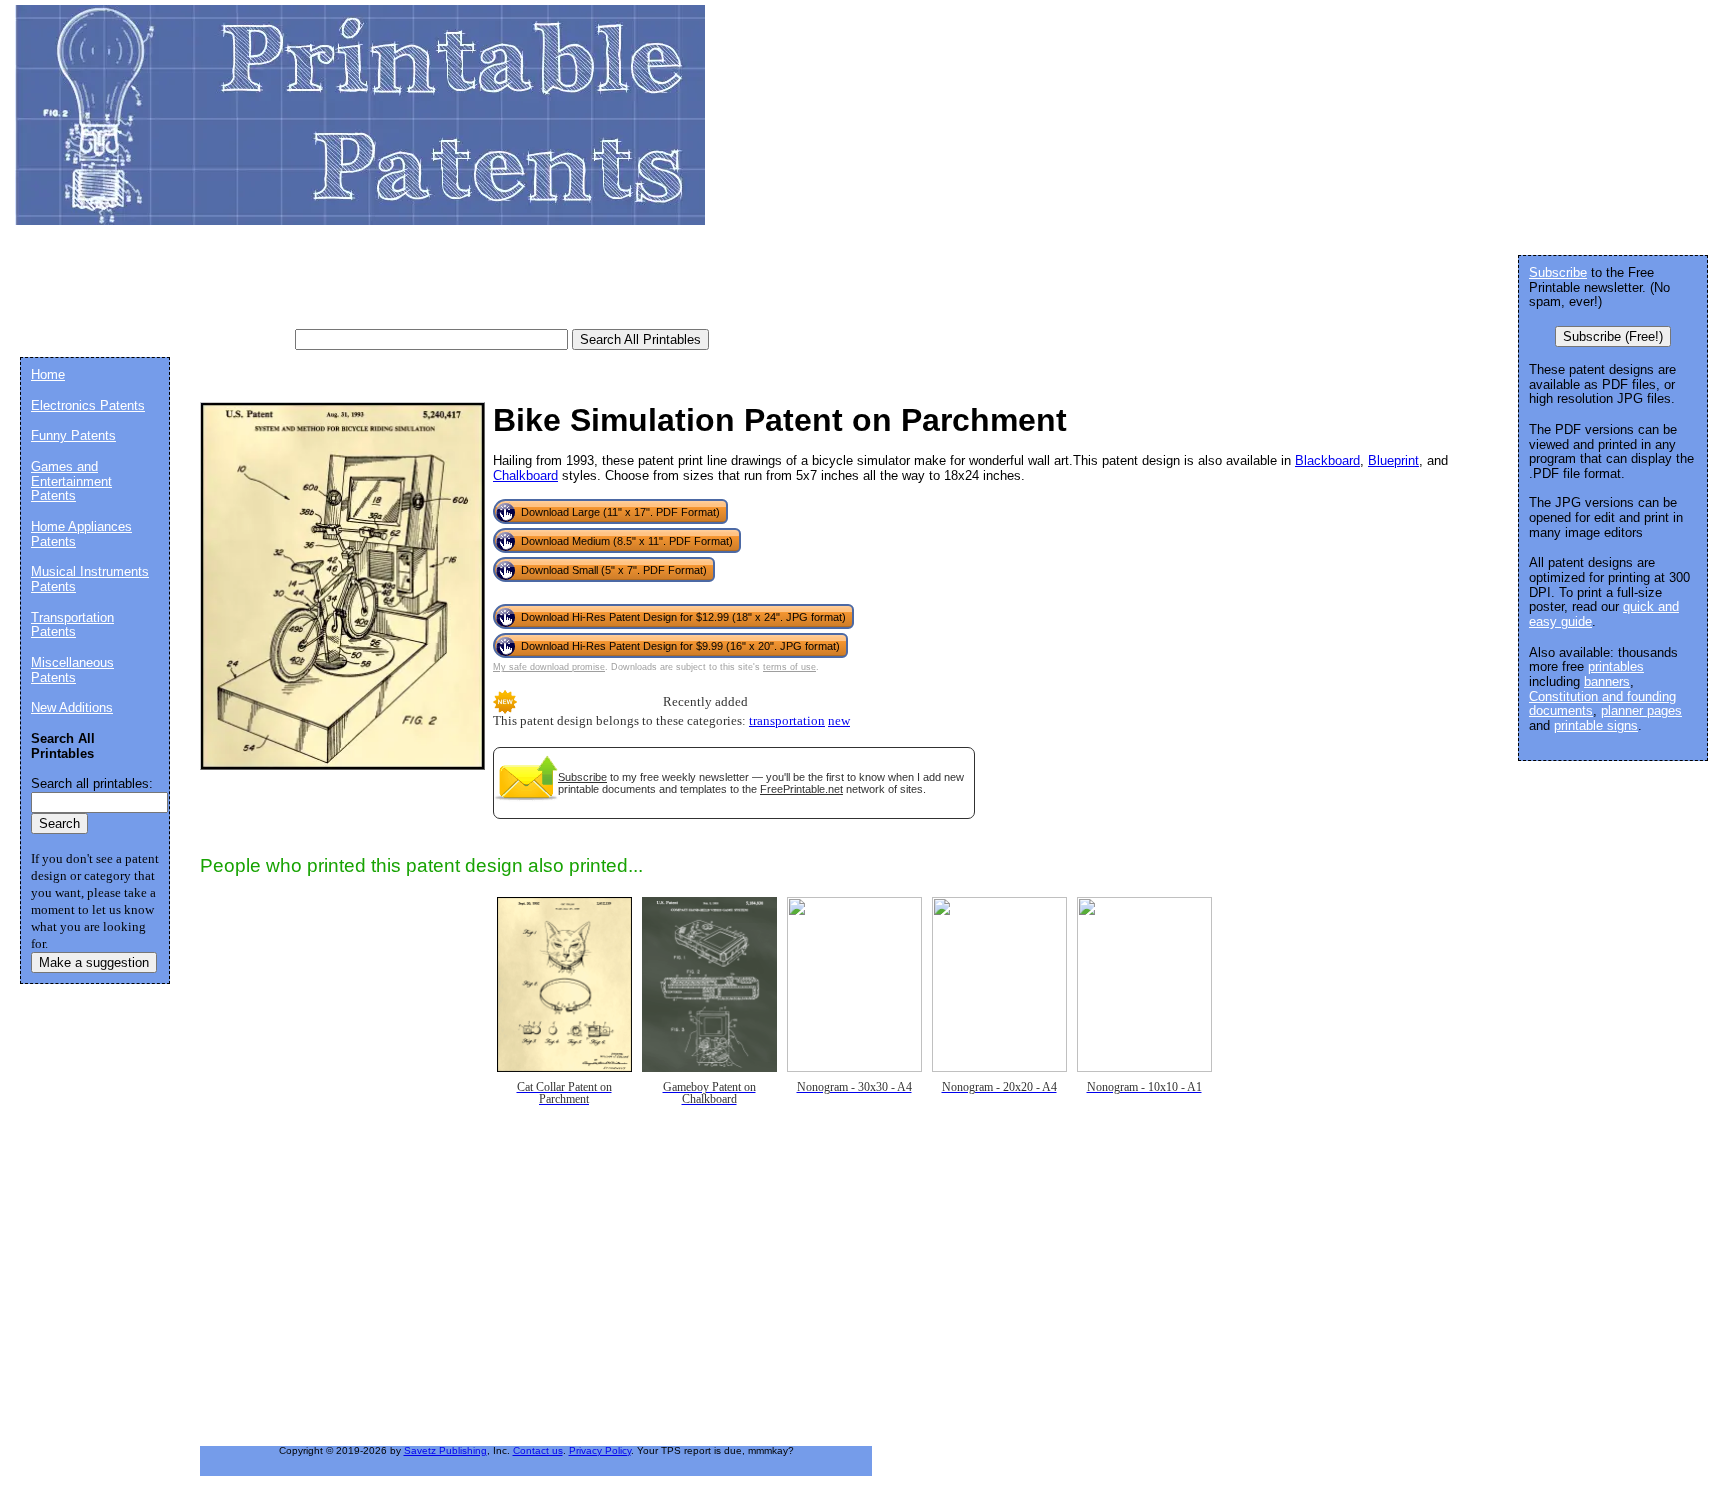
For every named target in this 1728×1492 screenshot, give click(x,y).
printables (1616, 666)
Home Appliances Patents (81, 534)
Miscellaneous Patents (72, 670)
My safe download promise (549, 667)
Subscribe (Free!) (1613, 336)
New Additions (72, 707)
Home (48, 374)
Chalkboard (525, 475)
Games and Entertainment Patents (71, 481)
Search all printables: (92, 783)
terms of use (789, 667)
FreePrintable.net (801, 789)
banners (1607, 681)
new (839, 721)
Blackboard (1327, 460)
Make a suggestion (94, 962)
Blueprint (1393, 460)
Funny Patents (73, 435)
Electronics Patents (88, 405)
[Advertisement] (384, 285)
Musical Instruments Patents (90, 579)
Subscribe (582, 777)
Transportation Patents (72, 625)
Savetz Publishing (445, 1450)
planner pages (1641, 710)
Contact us (538, 1450)
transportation (787, 721)
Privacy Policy (600, 1450)
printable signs (1596, 725)
